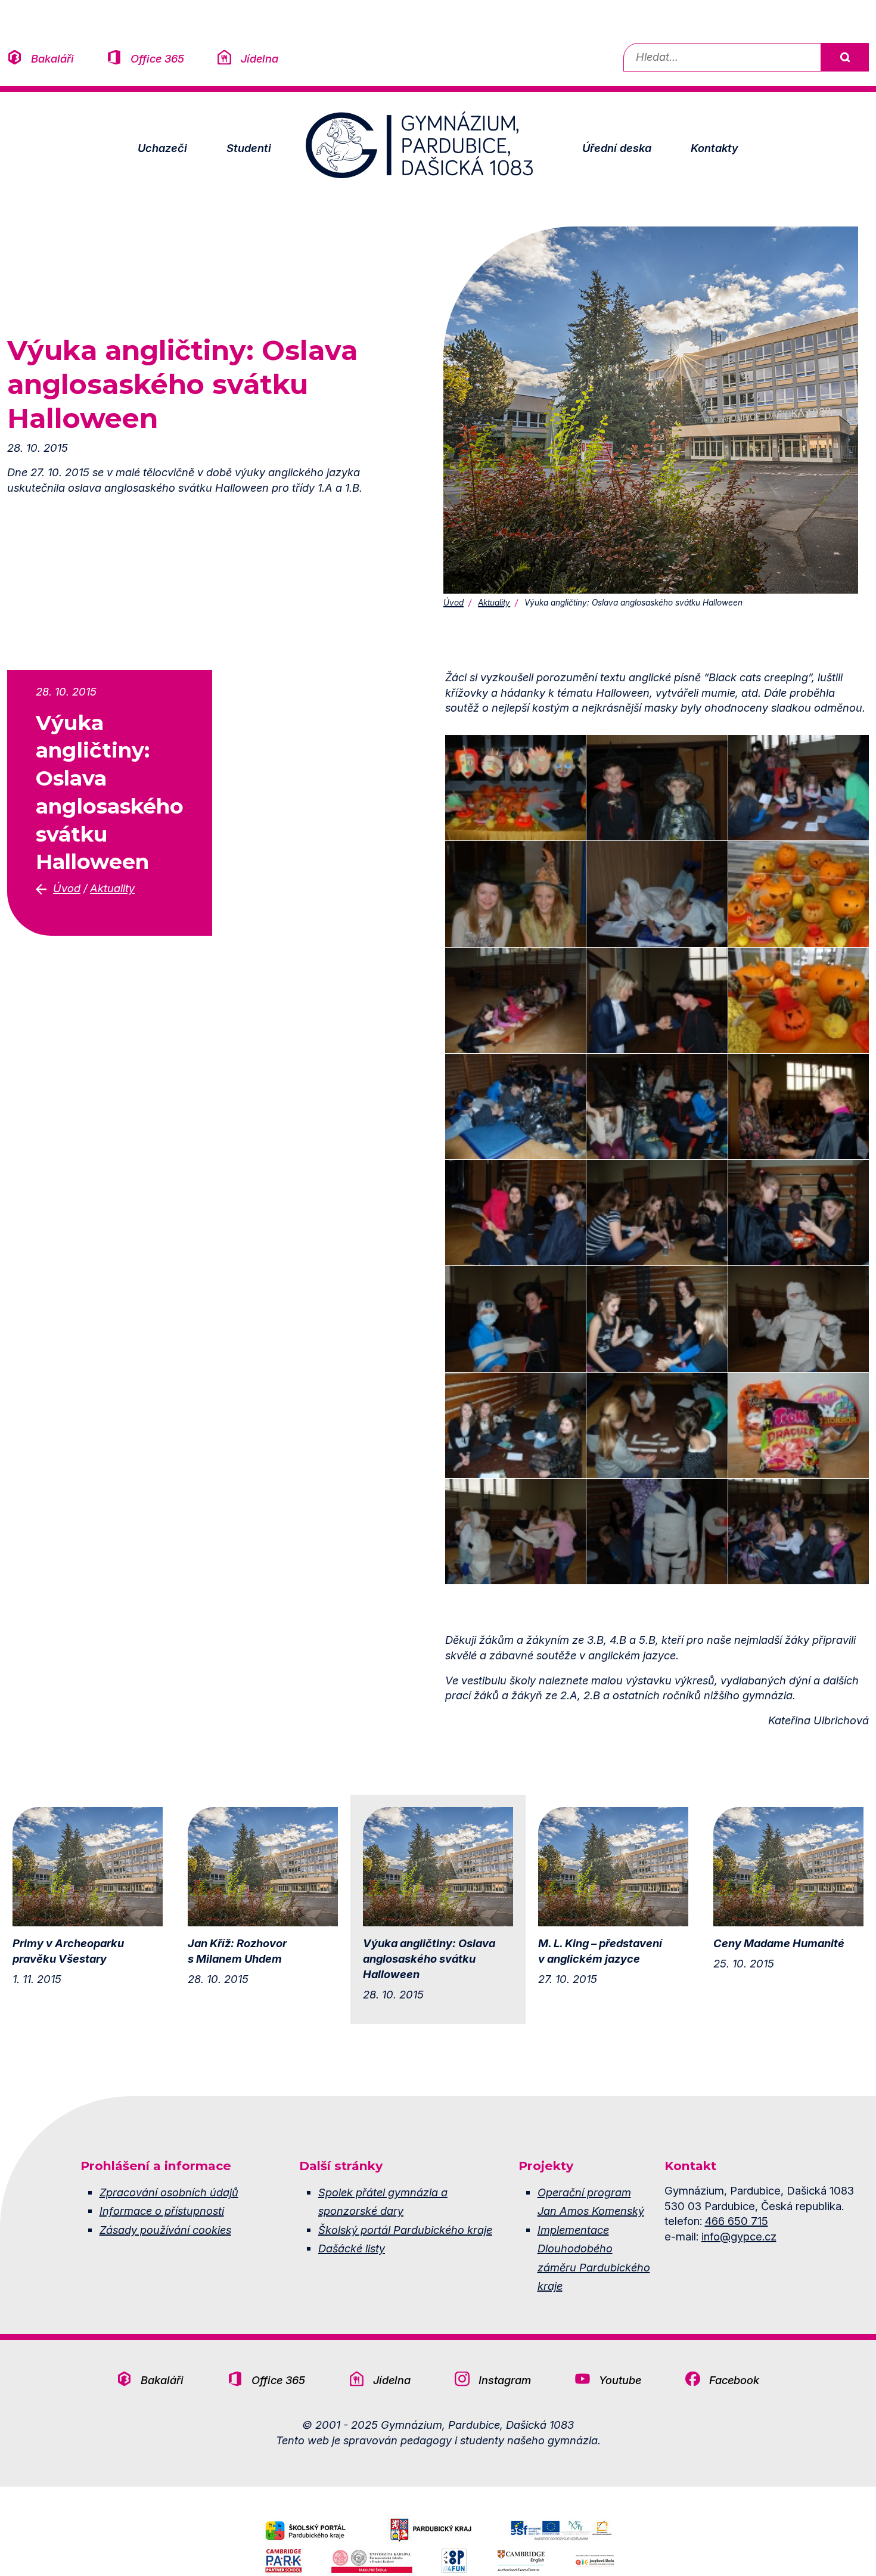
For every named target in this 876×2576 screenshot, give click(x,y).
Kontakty (715, 148)
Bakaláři (52, 58)
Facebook (734, 2380)
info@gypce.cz (739, 2236)
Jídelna (260, 58)
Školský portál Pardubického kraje (405, 2230)
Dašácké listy (352, 2248)
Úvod (453, 603)
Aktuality (494, 603)
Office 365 (157, 58)
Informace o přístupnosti (162, 2211)
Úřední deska (617, 148)
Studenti (249, 148)
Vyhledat (844, 57)
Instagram (505, 2380)
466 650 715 (737, 2221)
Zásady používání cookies (165, 2230)
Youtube (620, 2380)
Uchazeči (162, 148)
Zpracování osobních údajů (169, 2192)
